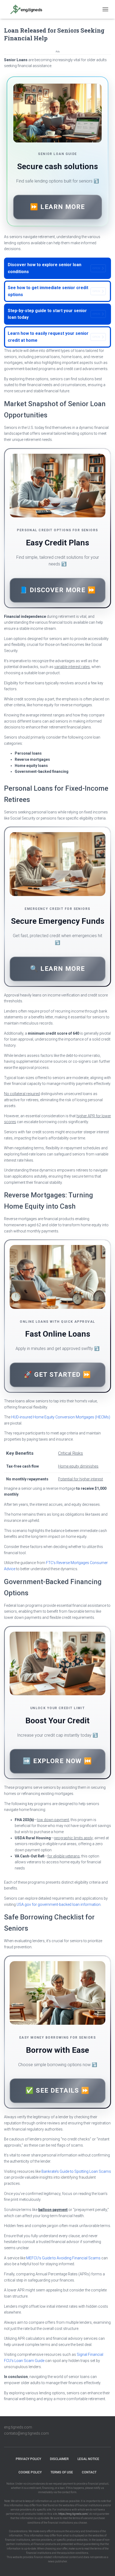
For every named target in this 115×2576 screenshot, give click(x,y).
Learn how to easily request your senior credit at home (54, 337)
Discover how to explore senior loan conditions (54, 268)
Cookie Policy (30, 2472)
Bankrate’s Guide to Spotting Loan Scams (76, 2171)
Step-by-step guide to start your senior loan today (54, 314)
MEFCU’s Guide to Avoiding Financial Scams (63, 2258)
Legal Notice (88, 2459)
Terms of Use (62, 2472)
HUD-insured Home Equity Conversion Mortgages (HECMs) (61, 1417)
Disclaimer (59, 2459)
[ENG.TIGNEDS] (29, 9)
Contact (89, 2472)
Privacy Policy (28, 2459)
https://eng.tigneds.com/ (73, 2514)
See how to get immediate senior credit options (54, 291)
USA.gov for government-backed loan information (59, 1904)
